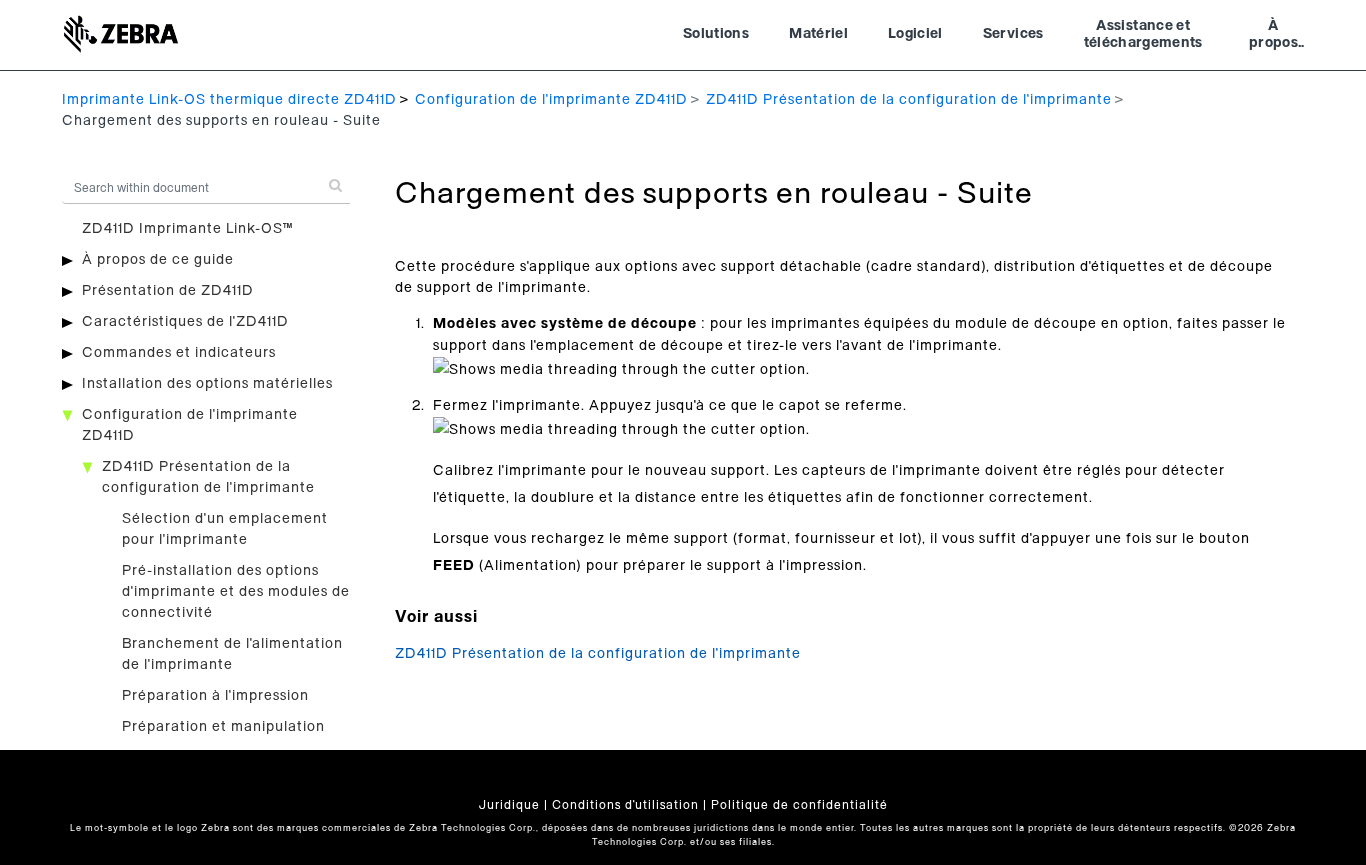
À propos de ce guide (158, 260)
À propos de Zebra (1273, 37)
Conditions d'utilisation (625, 805)
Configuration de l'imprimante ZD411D (551, 100)
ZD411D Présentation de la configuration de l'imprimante (909, 100)
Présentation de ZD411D (168, 291)
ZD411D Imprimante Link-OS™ (187, 229)
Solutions (716, 34)
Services (1013, 34)
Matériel (818, 34)
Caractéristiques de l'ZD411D (185, 322)
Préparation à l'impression (215, 696)
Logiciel (915, 34)
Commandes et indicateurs (179, 353)
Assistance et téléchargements (1143, 35)
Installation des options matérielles (207, 384)
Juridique (509, 805)
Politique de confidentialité (799, 805)
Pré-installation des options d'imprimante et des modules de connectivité (236, 592)
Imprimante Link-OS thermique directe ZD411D (229, 100)
